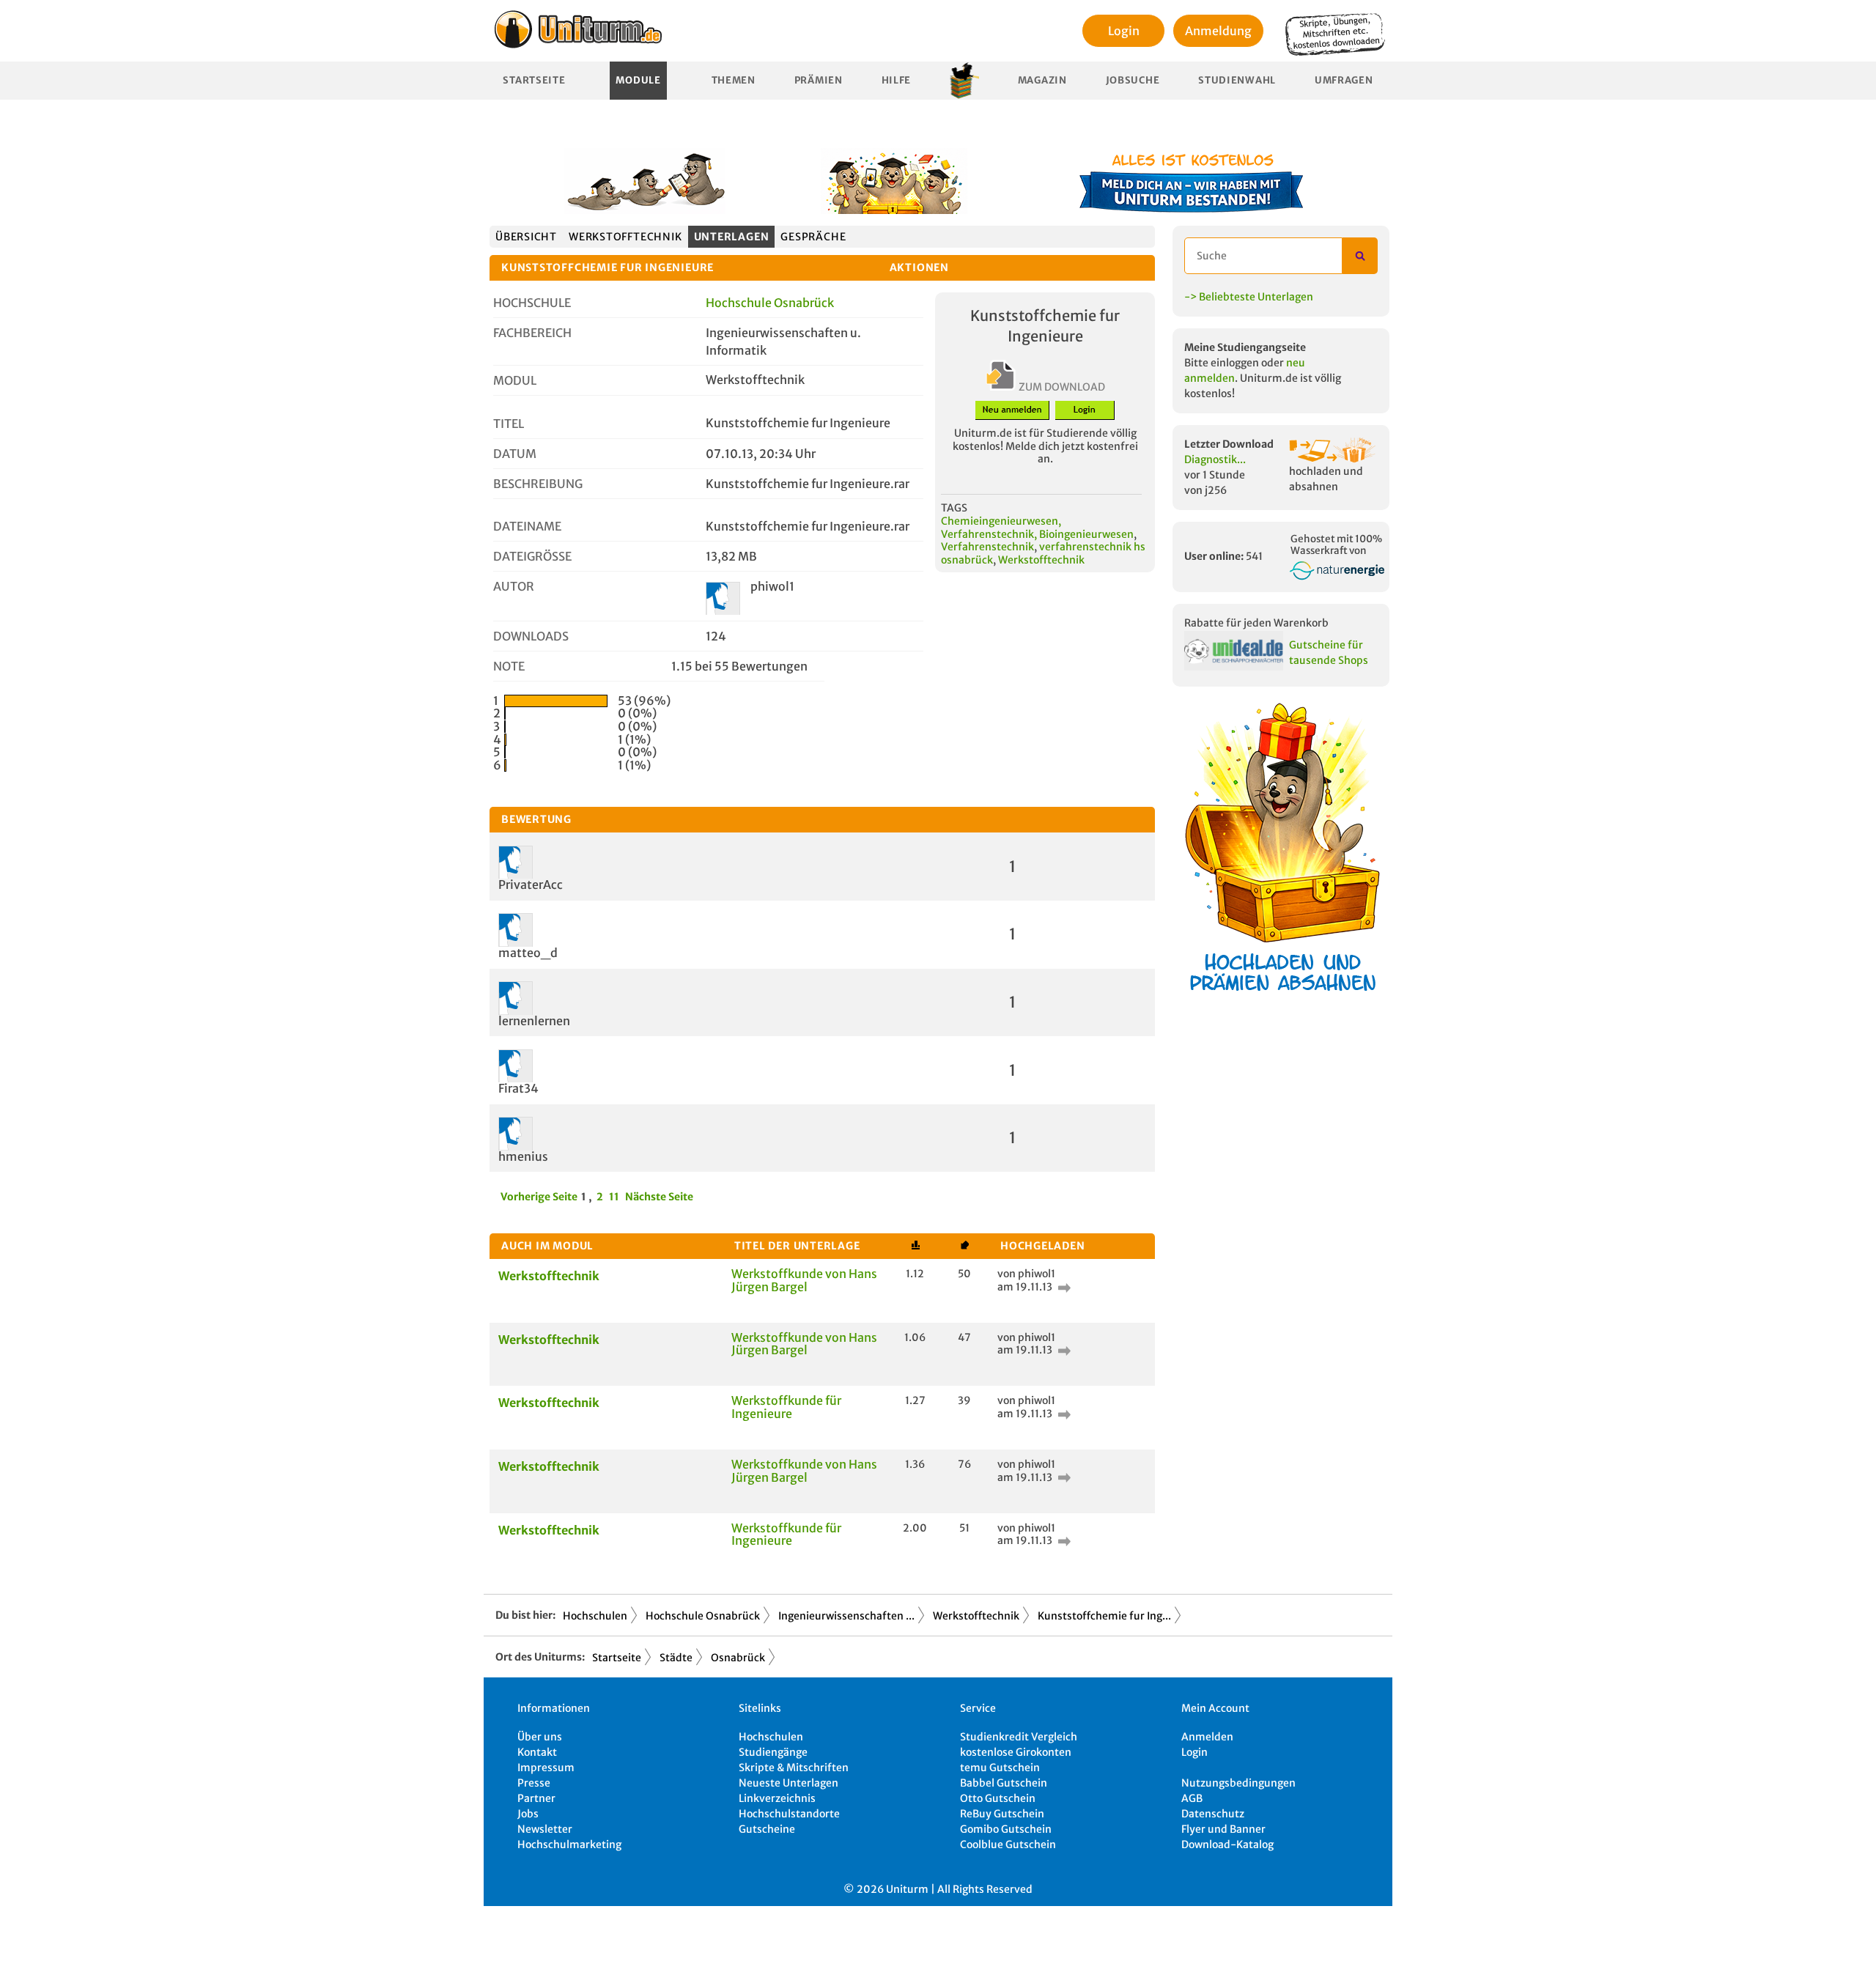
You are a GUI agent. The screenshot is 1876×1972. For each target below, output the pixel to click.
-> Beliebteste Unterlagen (1249, 297)
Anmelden (1207, 1737)
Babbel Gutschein (1004, 1783)
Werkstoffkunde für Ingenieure (786, 1407)
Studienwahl (1237, 80)
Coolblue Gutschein (1008, 1844)
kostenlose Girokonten (1016, 1752)
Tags (954, 508)
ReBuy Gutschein (1002, 1814)
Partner (536, 1798)
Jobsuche (1133, 80)
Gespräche (813, 237)
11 (614, 1197)
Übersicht (526, 237)
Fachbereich (532, 333)
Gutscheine (767, 1829)
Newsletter (545, 1829)
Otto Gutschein (998, 1798)
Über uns (540, 1737)
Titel (509, 424)
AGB (1192, 1798)
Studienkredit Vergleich (1019, 1737)
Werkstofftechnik (625, 237)
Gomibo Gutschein (1006, 1829)
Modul (515, 380)
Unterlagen (732, 237)
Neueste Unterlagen (789, 1783)
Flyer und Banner (1223, 1829)
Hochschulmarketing (569, 1844)
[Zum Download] (1063, 1287)
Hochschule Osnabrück (770, 303)
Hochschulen (595, 1616)
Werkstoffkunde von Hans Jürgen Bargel (804, 1280)
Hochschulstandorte (789, 1814)
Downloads (531, 636)
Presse (534, 1783)
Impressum (546, 1768)
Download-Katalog (1227, 1844)
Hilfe (897, 80)
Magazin (1042, 80)
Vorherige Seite (539, 1197)
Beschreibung (538, 484)
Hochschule (532, 303)
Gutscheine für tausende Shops (1329, 653)
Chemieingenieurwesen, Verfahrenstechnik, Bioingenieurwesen (1037, 528)
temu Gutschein (1000, 1768)
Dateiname (527, 526)
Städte (676, 1658)
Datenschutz (1213, 1814)
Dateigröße (532, 556)
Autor (514, 586)
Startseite (534, 80)
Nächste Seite (659, 1197)
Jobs (528, 1814)
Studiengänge (773, 1752)
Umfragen (1344, 80)
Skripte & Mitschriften (794, 1768)
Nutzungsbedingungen (1238, 1783)
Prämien (819, 80)
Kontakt (537, 1752)
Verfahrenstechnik (987, 547)
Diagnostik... (1215, 459)
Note (509, 666)
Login (1124, 31)
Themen (734, 80)
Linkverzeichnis (777, 1798)
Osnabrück (738, 1658)
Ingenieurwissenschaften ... (846, 1616)
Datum (515, 454)
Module (638, 80)
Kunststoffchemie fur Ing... (1104, 1616)
